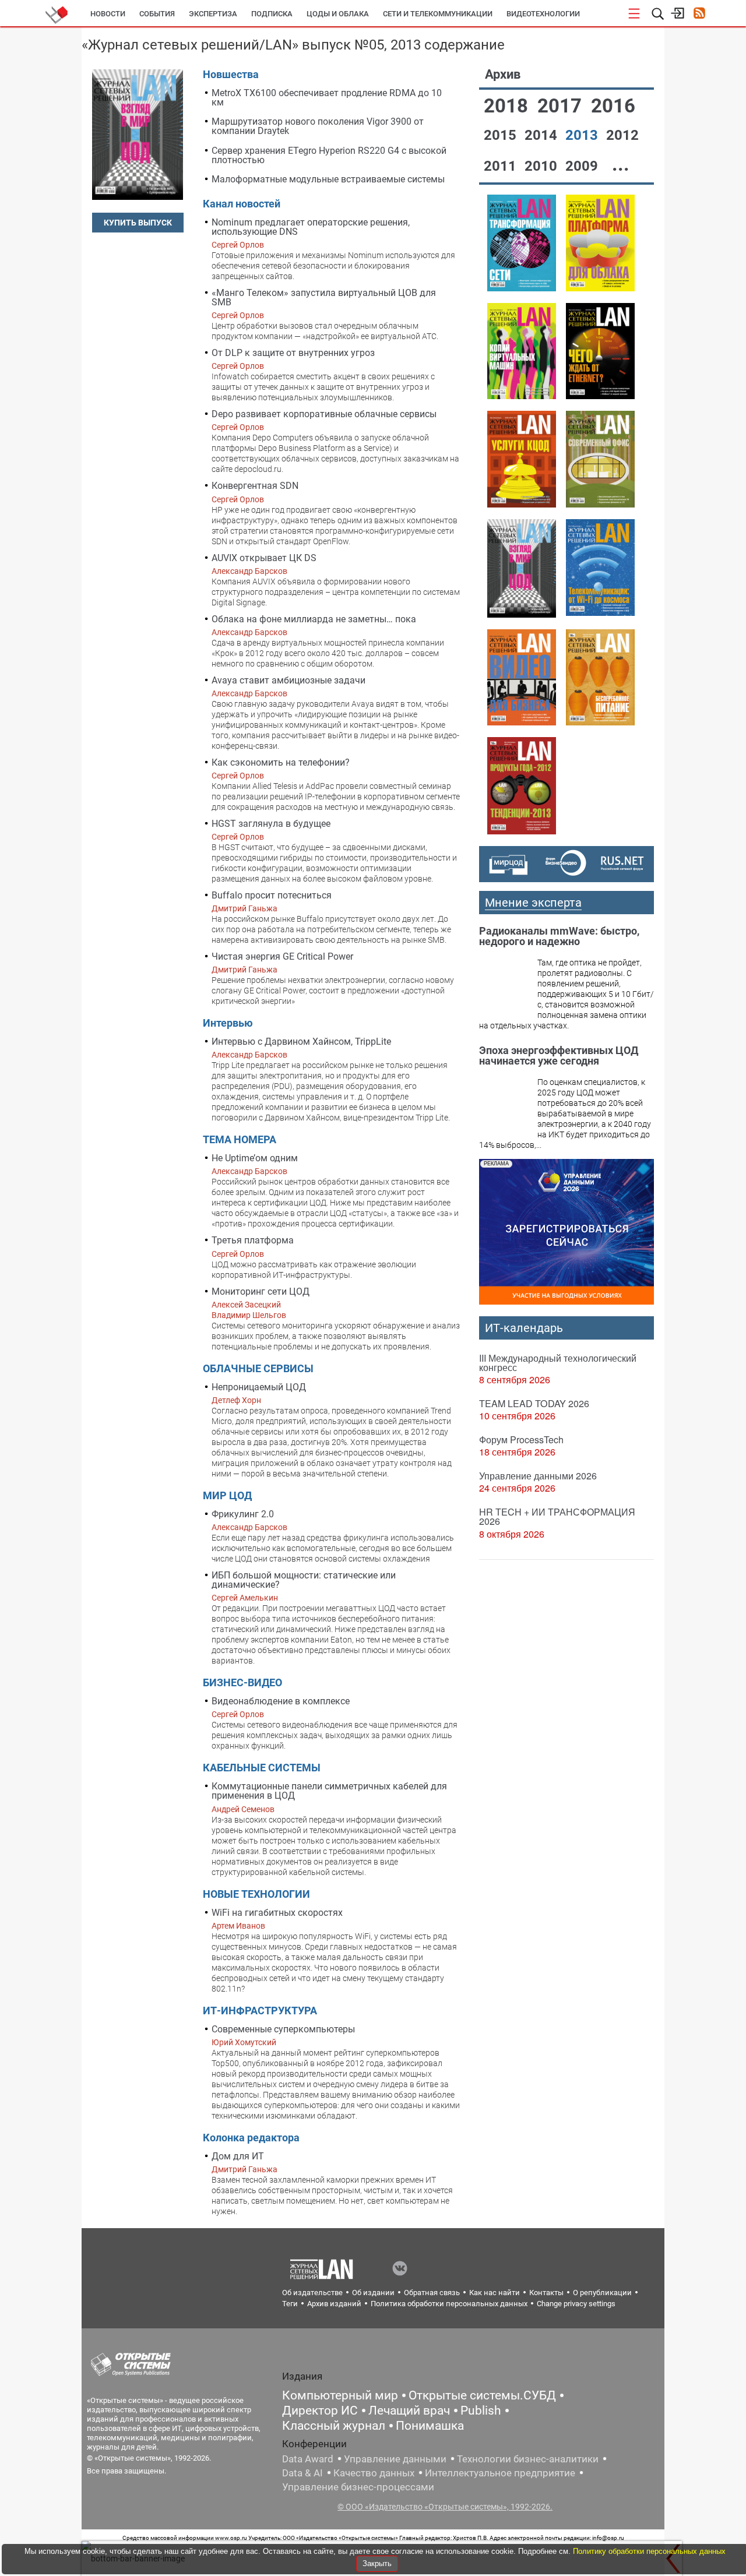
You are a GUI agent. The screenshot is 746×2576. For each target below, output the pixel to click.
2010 (543, 166)
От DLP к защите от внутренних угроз (293, 353)
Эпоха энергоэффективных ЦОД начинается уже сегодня (559, 1056)
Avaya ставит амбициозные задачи (288, 680)
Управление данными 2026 (538, 1476)
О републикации (602, 2293)
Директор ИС (320, 2411)
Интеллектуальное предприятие (500, 2473)
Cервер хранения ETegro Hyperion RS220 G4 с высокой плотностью (329, 155)
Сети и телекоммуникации (438, 14)
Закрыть (377, 2563)
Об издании (373, 2293)
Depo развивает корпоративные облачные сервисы (324, 414)
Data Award (308, 2459)
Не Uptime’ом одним (255, 1158)
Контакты (546, 2293)
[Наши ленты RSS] (699, 14)
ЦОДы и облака (338, 14)
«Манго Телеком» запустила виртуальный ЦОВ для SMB (324, 297)
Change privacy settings (576, 2304)
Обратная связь (432, 2293)
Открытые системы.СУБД (482, 2395)
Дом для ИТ (238, 2156)
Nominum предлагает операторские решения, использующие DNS (311, 227)
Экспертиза (213, 14)
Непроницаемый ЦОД (259, 1387)
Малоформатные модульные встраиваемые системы (328, 179)
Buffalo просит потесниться (272, 895)
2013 (583, 135)
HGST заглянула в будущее (271, 824)
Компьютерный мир (340, 2395)
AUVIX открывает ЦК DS (264, 558)
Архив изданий (334, 2304)
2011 (502, 166)
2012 (622, 135)
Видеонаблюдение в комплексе (281, 1701)
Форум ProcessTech (521, 1439)
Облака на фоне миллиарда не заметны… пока (314, 619)
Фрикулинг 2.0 (243, 1514)
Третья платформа (253, 1240)
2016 (613, 106)
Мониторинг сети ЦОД (261, 1291)
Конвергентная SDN (255, 486)
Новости (108, 14)
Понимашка (430, 2426)
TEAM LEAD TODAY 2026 (534, 1403)
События (157, 14)
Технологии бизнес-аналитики (528, 2459)
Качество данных (374, 2473)
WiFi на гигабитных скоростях (277, 1913)
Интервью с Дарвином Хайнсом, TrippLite (301, 1042)
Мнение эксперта (533, 903)
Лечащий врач (409, 2411)
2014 (543, 135)
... (621, 164)
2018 (508, 106)
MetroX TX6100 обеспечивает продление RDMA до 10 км (327, 98)
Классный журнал (334, 2426)
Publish (481, 2411)
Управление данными (395, 2459)
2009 (583, 166)
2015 (502, 135)
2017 (562, 106)
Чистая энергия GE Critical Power (282, 956)
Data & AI (302, 2473)
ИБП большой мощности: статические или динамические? (304, 1580)
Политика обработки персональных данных (449, 2304)
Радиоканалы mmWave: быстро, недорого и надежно (559, 936)
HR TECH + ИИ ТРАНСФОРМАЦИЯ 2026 (557, 1516)
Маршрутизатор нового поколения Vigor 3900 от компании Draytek (318, 126)
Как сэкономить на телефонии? (281, 762)
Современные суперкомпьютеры (283, 2029)
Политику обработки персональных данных (649, 2551)
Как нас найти (495, 2293)
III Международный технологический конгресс (558, 1363)
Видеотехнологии (543, 14)
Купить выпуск (138, 223)
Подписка (272, 14)
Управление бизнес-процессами (358, 2487)
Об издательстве (312, 2293)
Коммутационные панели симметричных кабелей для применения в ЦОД (329, 1791)
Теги (290, 2304)
